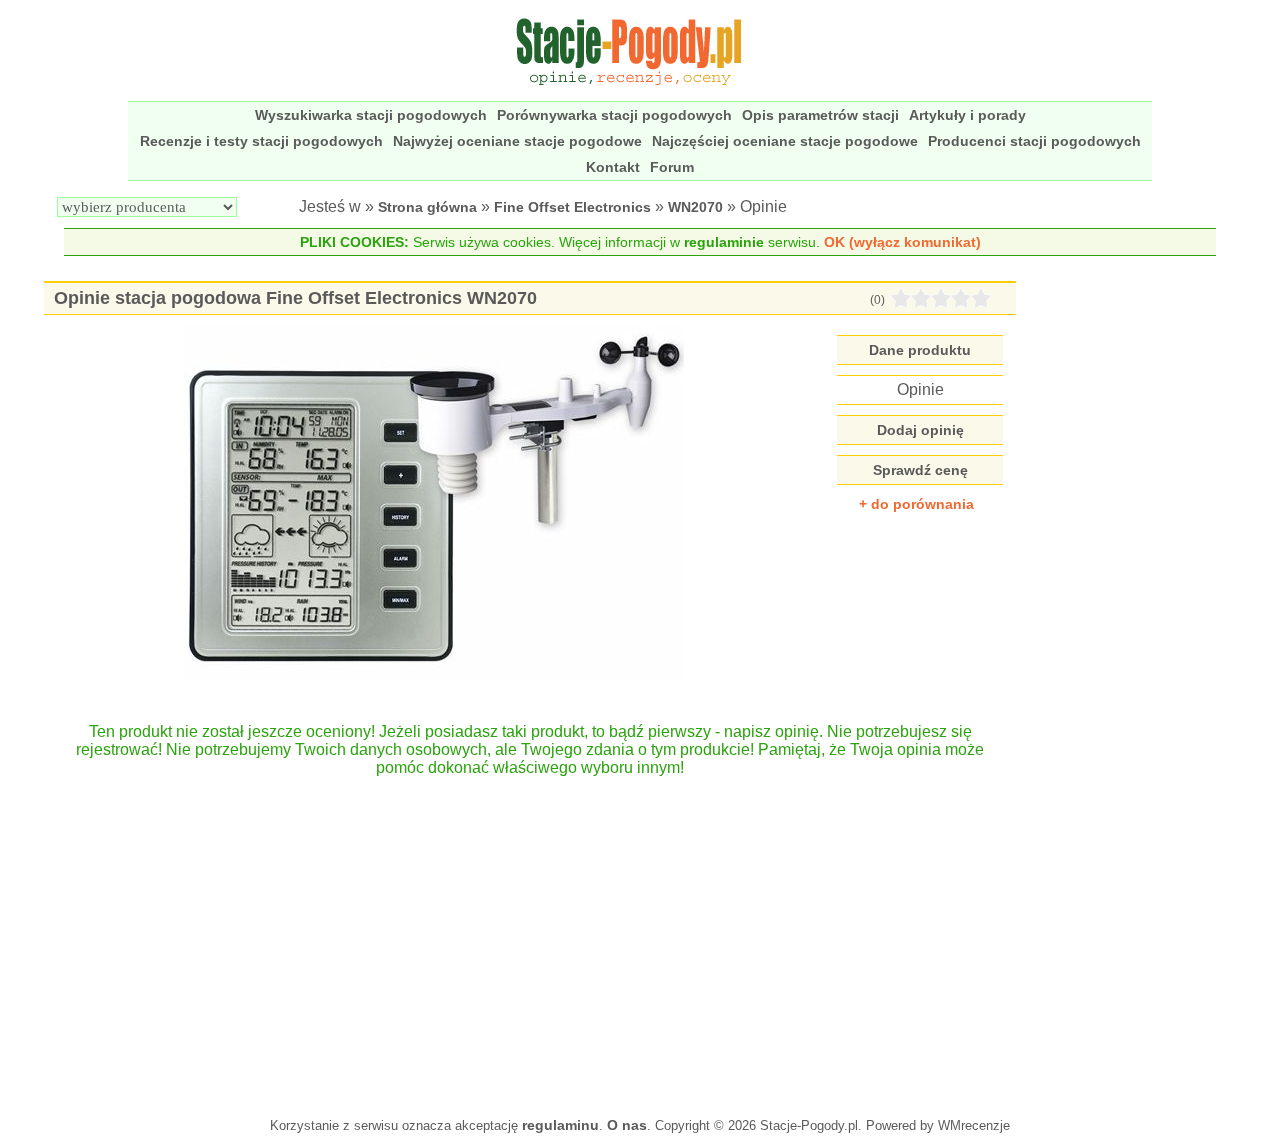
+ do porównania (916, 504)
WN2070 (695, 207)
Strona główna (427, 207)
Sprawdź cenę (920, 470)
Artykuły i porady (967, 115)
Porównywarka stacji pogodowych (614, 115)
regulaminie (724, 242)
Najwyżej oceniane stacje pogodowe (517, 141)
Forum (672, 167)
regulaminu (560, 1125)
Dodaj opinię (920, 430)
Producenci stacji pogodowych (1034, 141)
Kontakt (613, 167)
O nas (627, 1125)
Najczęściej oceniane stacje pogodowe (785, 141)
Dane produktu (920, 350)
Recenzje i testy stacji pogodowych (261, 141)
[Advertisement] (530, 937)
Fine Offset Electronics (572, 207)
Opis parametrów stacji (820, 115)
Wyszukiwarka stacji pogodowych (371, 115)
